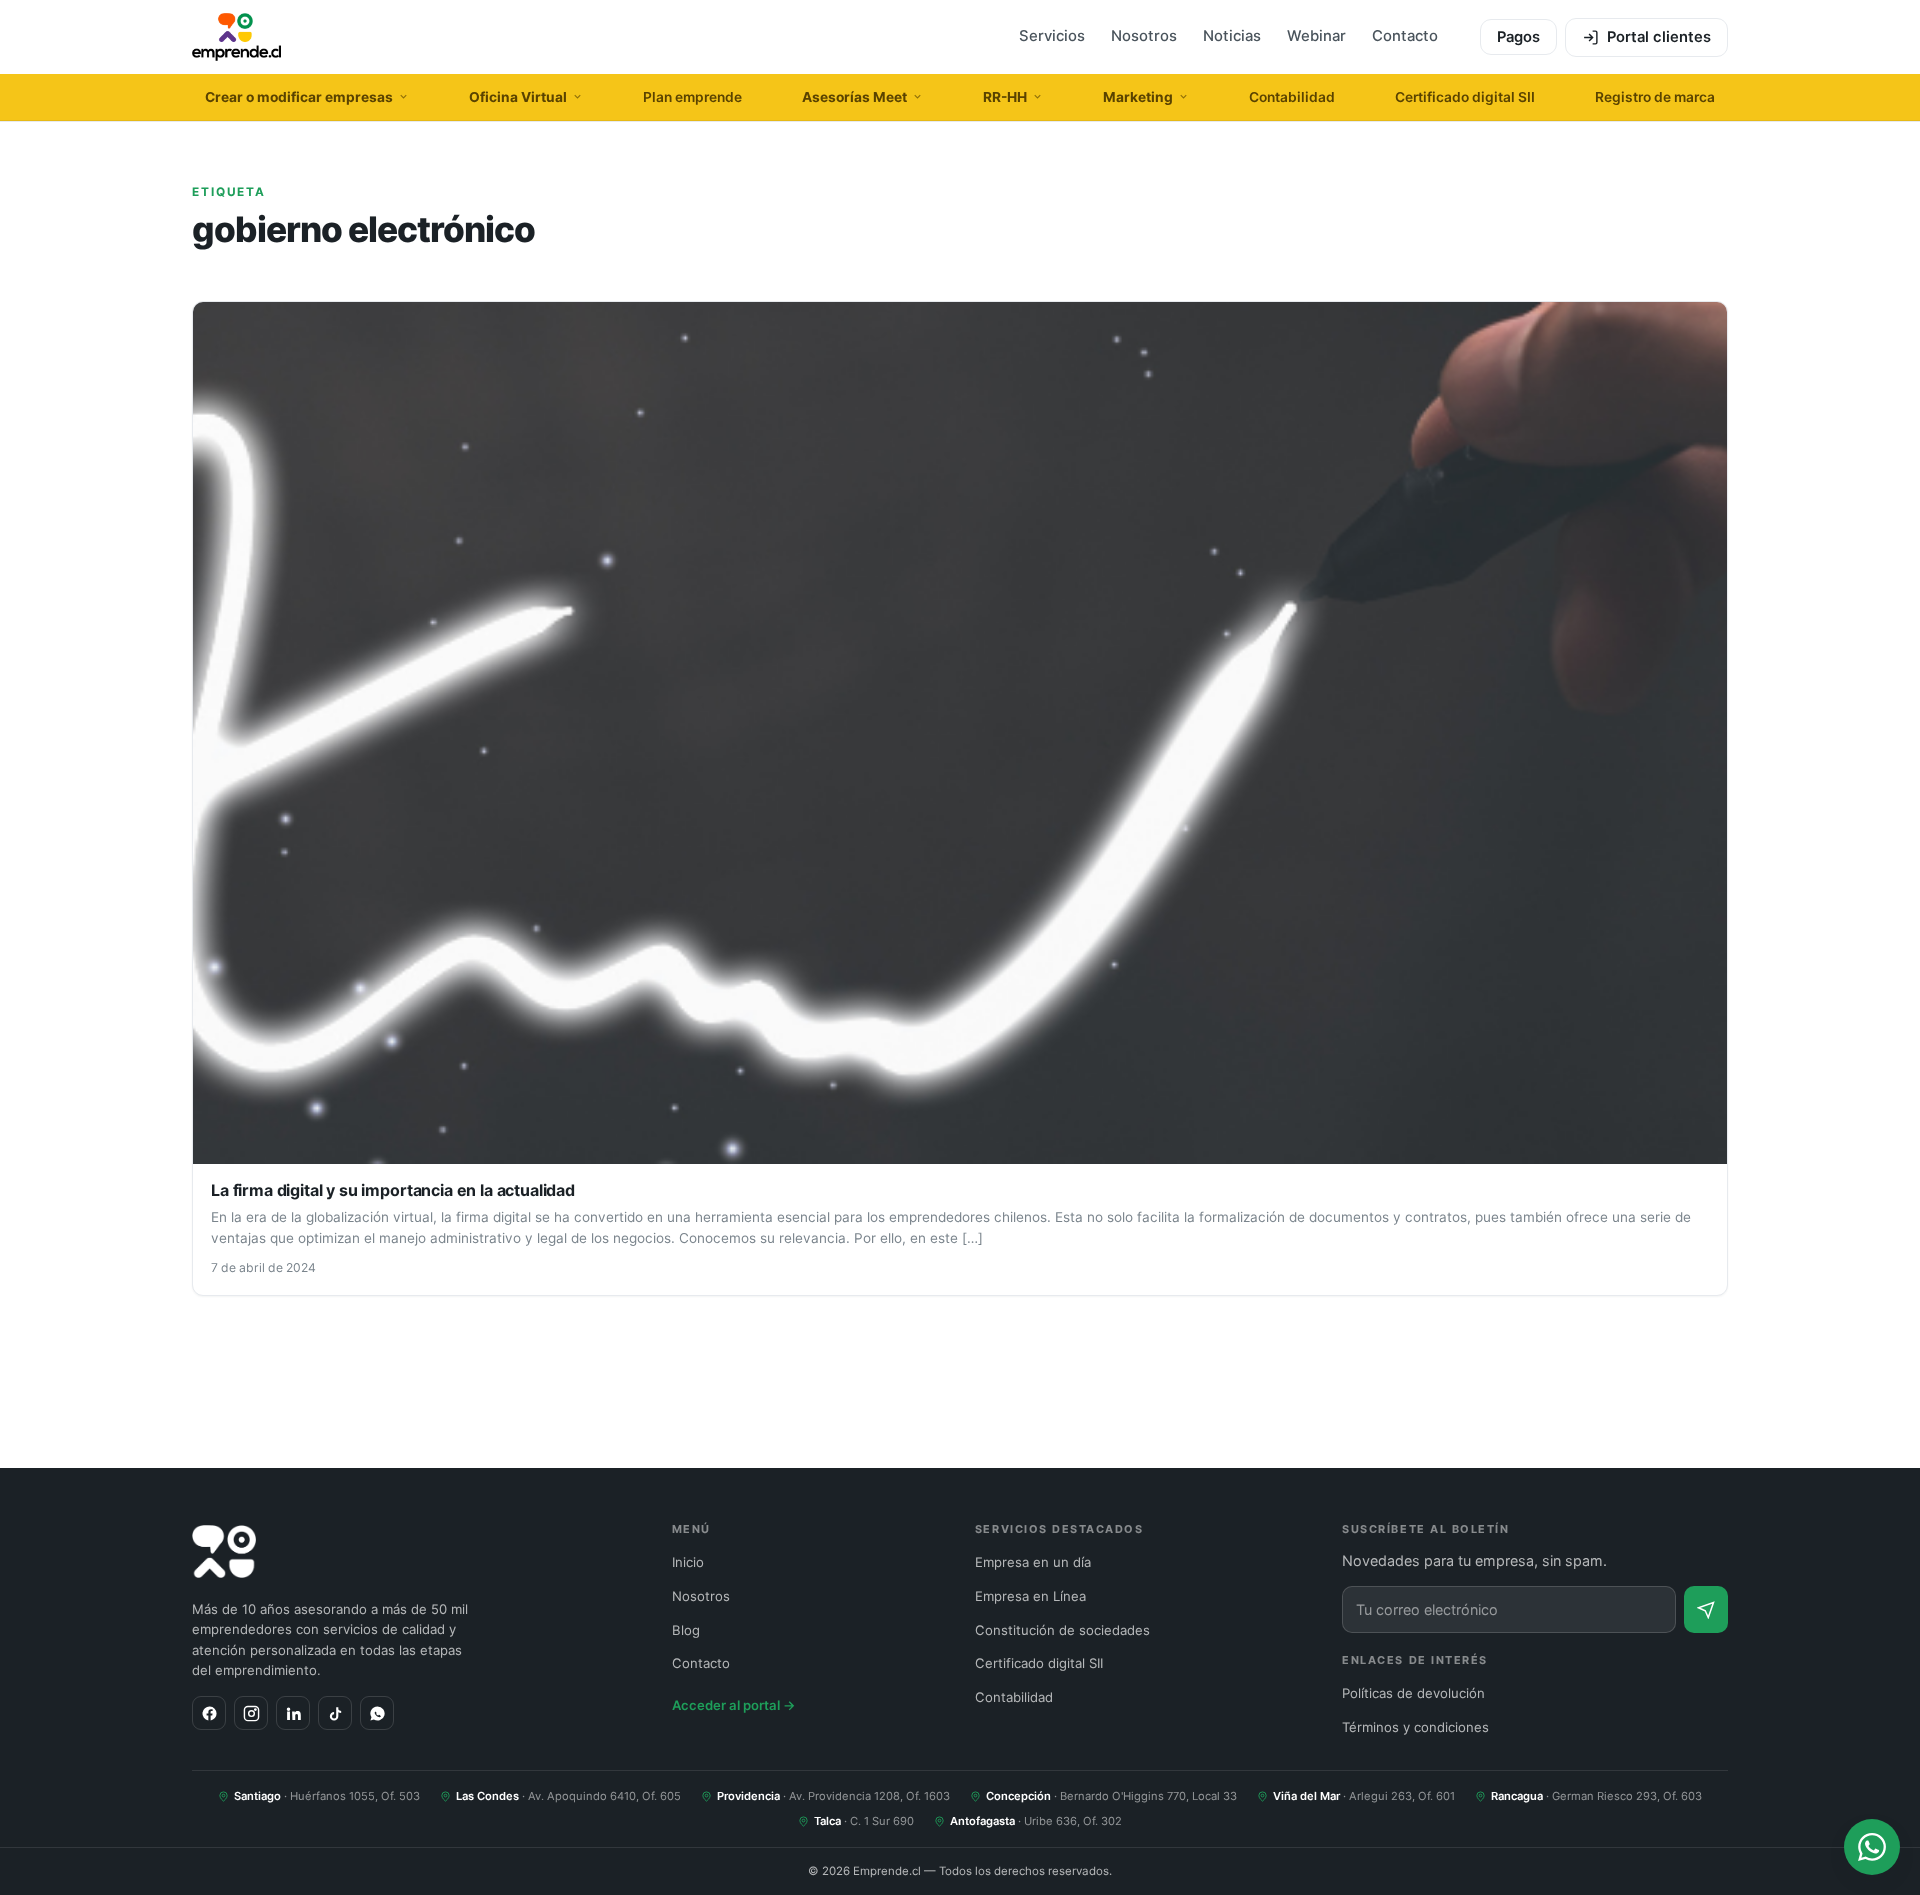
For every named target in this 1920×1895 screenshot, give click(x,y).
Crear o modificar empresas (299, 97)
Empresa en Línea (1030, 1596)
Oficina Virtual (518, 97)
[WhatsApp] (377, 1713)
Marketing (1138, 97)
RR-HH (1005, 97)
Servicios (1052, 36)
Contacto (1405, 36)
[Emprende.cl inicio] (236, 37)
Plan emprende (692, 97)
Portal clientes (1659, 37)
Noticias (1232, 36)
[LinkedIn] (293, 1713)
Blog (686, 1630)
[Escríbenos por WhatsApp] (1872, 1847)
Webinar (1316, 36)
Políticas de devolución (1413, 1693)
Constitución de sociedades (1062, 1630)
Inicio (688, 1562)
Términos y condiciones (1415, 1727)
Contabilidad (1292, 97)
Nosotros (1144, 36)
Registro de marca (1655, 97)
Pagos (1518, 37)
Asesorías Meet (854, 97)
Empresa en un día (1033, 1562)
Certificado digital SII (1465, 97)
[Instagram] (251, 1713)
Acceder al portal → (734, 1705)
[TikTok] (335, 1713)
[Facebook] (209, 1713)
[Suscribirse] (1706, 1609)
